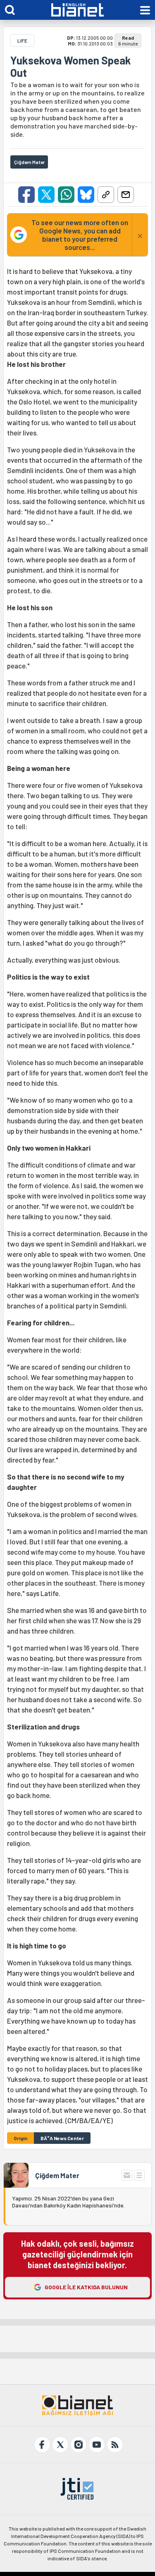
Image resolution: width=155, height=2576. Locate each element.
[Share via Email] (126, 195)
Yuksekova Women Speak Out (71, 67)
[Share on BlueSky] (86, 195)
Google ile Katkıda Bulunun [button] (86, 2287)
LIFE (22, 40)
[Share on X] (46, 195)
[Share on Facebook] (26, 195)
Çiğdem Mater (57, 2175)
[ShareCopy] (106, 195)
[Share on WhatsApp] (66, 195)
